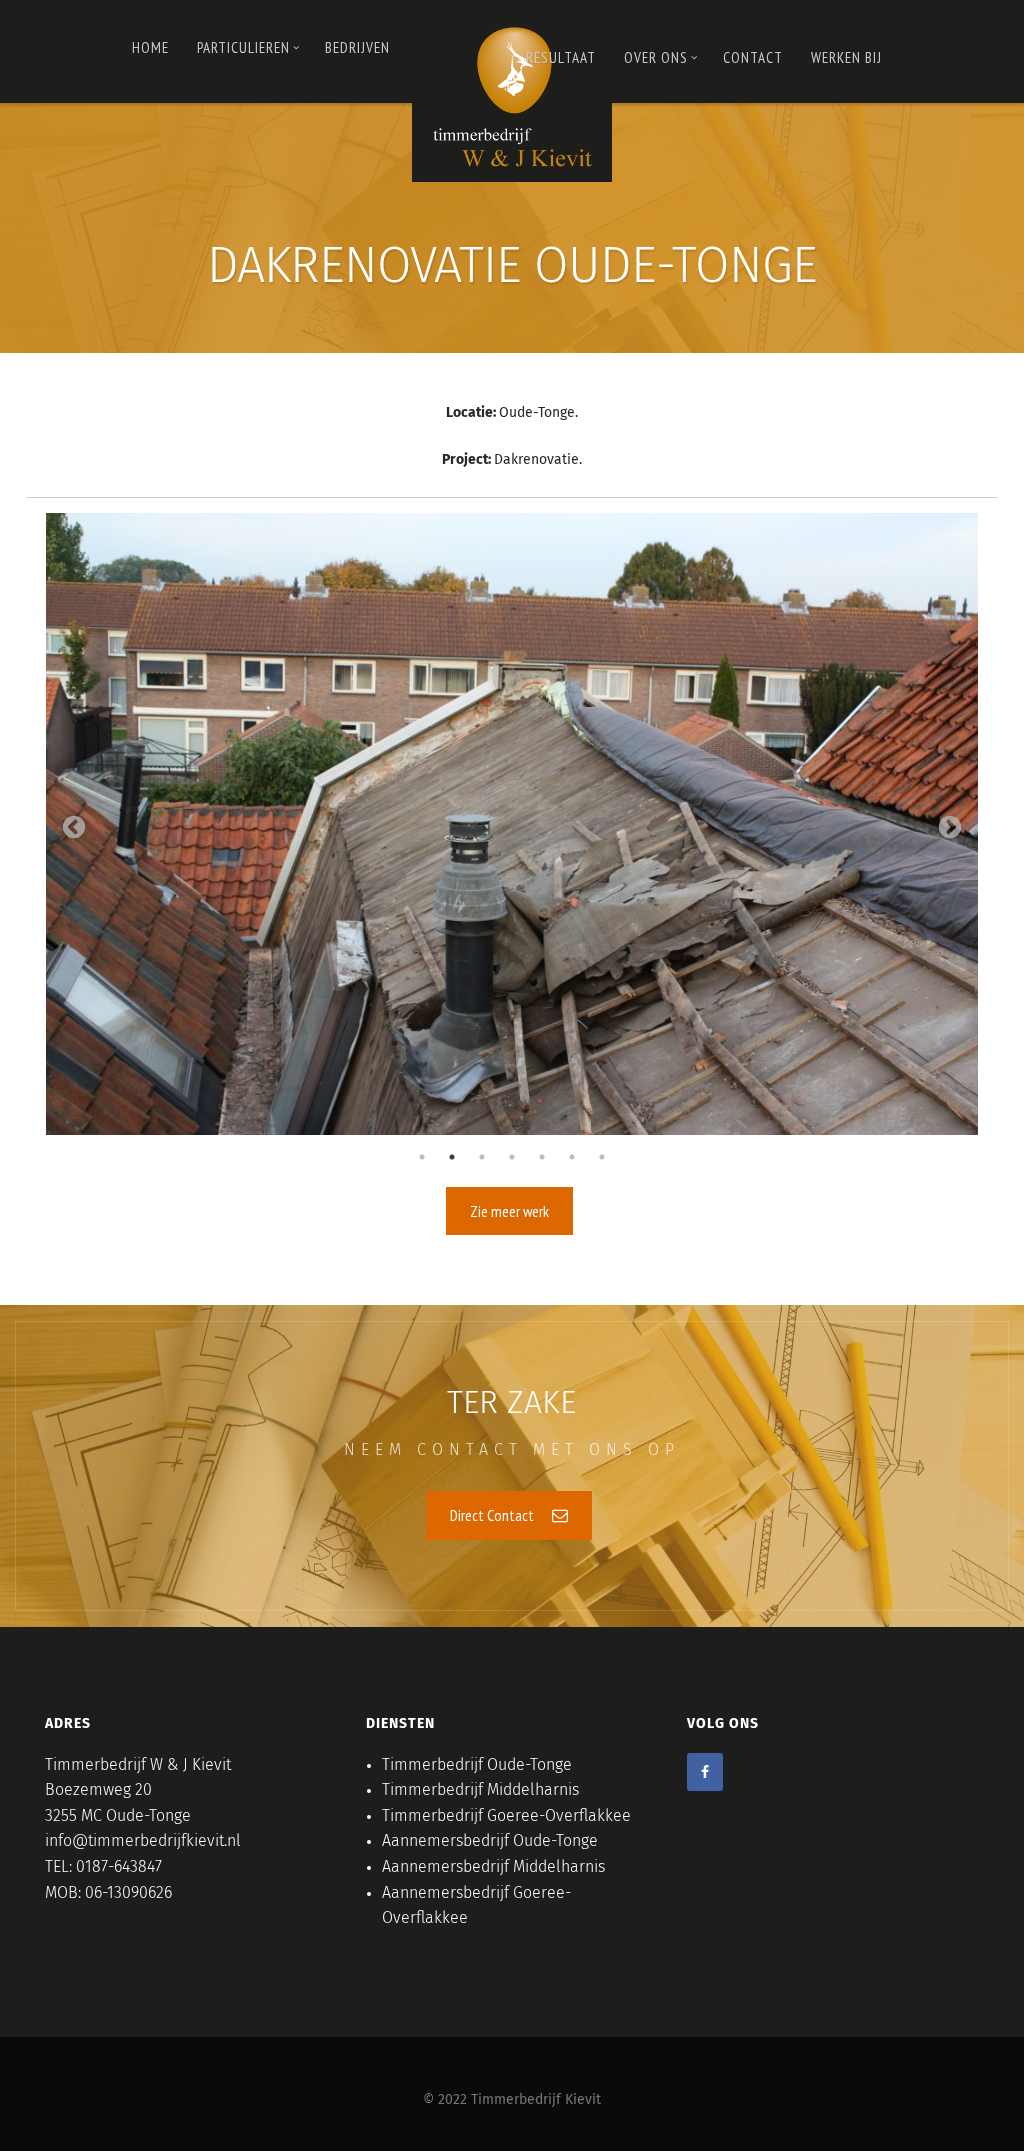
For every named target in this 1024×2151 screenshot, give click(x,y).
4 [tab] (512, 1157)
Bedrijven (357, 47)
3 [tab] (482, 1157)
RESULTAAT (561, 57)
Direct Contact (493, 1515)
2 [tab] (452, 1157)
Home (150, 47)
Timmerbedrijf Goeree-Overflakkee (506, 1816)
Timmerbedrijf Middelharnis (480, 1790)
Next (950, 828)
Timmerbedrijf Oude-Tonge (477, 1765)
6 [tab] (572, 1157)
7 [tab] (602, 1157)
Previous (74, 828)
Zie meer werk (509, 1211)
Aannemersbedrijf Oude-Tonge (490, 1841)
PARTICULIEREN (243, 47)
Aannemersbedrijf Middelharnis (493, 1867)
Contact (753, 57)
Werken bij (846, 57)
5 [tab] (542, 1157)
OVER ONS (656, 57)
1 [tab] (422, 1157)
